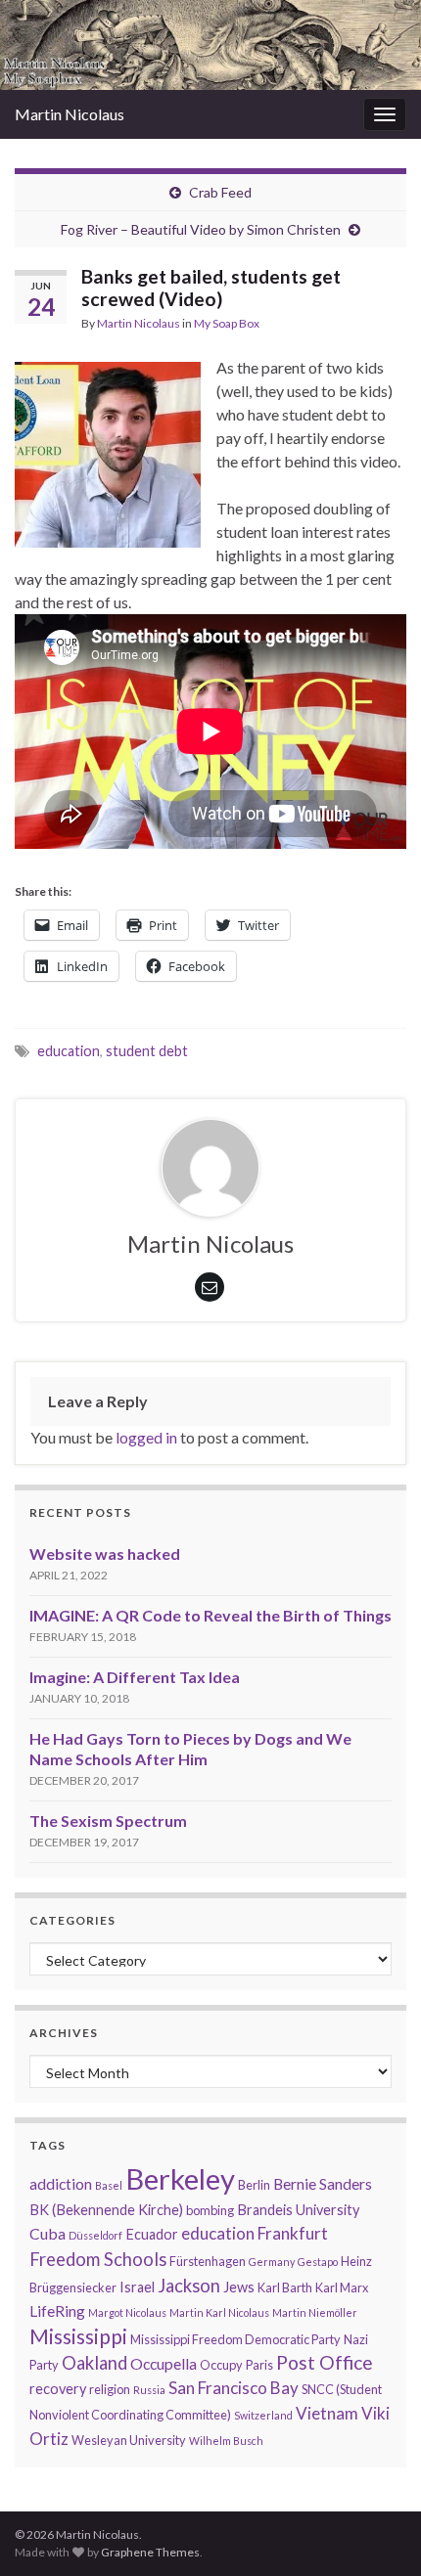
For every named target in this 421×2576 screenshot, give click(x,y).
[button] (108, 455)
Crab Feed (220, 192)
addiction (61, 2183)
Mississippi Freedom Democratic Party (235, 2339)
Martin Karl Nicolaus (219, 2312)
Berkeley (180, 2178)
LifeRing (57, 2310)
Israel (137, 2287)
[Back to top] (377, 2460)
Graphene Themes (150, 2552)
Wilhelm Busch (226, 2441)
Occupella (164, 2363)
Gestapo (318, 2262)
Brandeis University (298, 2210)
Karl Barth (285, 2287)
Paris (259, 2365)
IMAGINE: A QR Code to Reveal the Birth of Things (210, 1615)
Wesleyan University (129, 2440)
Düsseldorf (95, 2235)
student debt (147, 1051)
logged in (146, 1437)
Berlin (254, 2185)
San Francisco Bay (234, 2388)
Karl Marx (342, 2287)
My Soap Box (227, 323)
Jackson (189, 2286)
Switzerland (263, 2415)
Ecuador (152, 2234)
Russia (149, 2390)
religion (110, 2389)
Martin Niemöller (315, 2312)
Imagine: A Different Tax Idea (135, 1677)
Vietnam (327, 2413)
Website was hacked (105, 1554)
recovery (58, 2389)
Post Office (325, 2362)
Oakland (94, 2363)
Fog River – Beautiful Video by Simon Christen (201, 229)
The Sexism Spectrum (108, 1821)
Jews (239, 2287)
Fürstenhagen (208, 2261)
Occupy (221, 2365)
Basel (109, 2185)
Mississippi (78, 2336)
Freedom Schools (98, 2259)
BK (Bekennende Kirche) (106, 2210)
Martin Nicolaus (70, 114)
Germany (272, 2262)
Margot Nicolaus (127, 2312)
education (69, 1051)
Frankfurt (293, 2233)
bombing (210, 2210)
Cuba (47, 2233)
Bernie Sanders (323, 2183)
